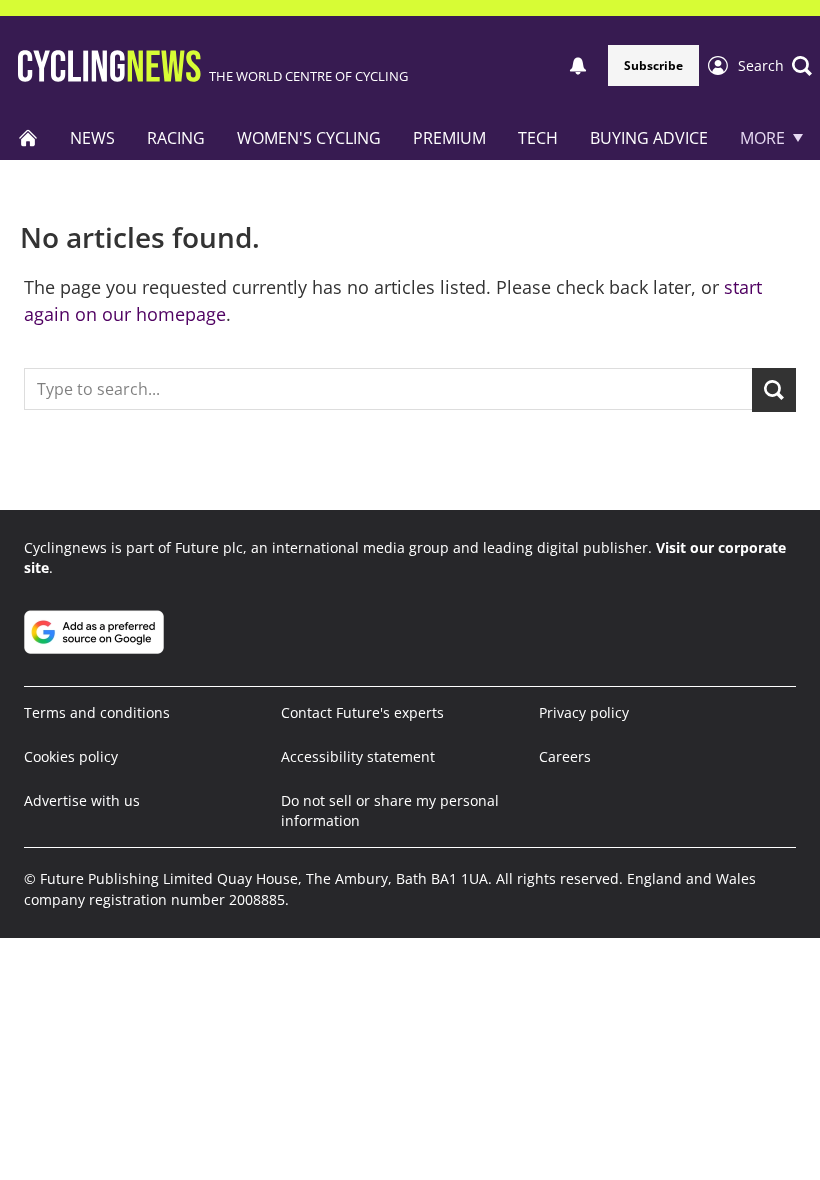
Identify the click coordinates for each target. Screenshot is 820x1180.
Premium (449, 138)
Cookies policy (71, 756)
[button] (775, 66)
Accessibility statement (358, 756)
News (92, 138)
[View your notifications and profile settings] (578, 66)
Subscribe (653, 65)
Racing (176, 138)
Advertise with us (82, 800)
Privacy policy (584, 712)
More (762, 138)
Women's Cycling (309, 138)
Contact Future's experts (362, 712)
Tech (538, 138)
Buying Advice (649, 138)
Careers (565, 756)
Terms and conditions (97, 712)
